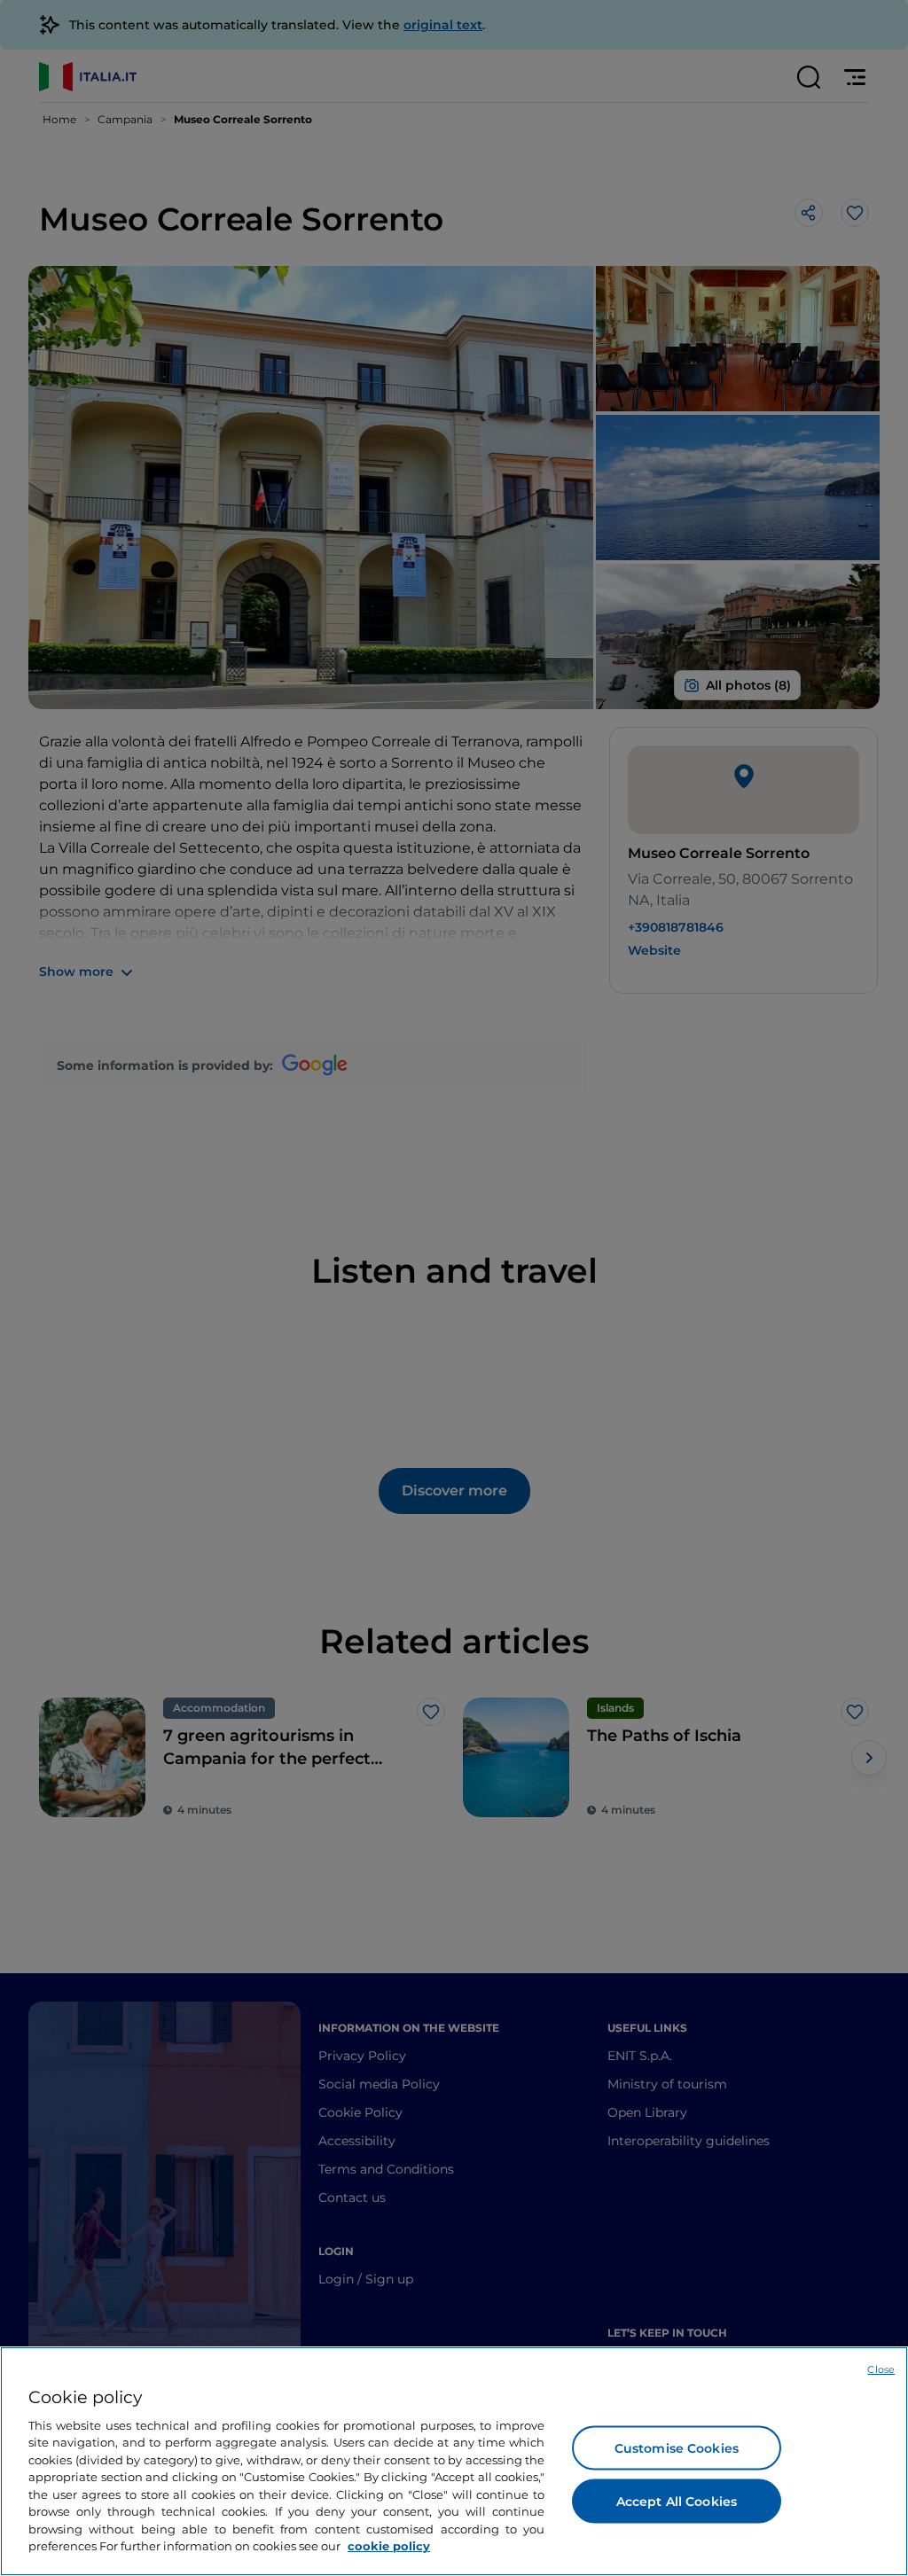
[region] (454, 2461)
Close (881, 2369)
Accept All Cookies (677, 2501)
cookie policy (389, 2546)
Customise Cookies (677, 2447)
